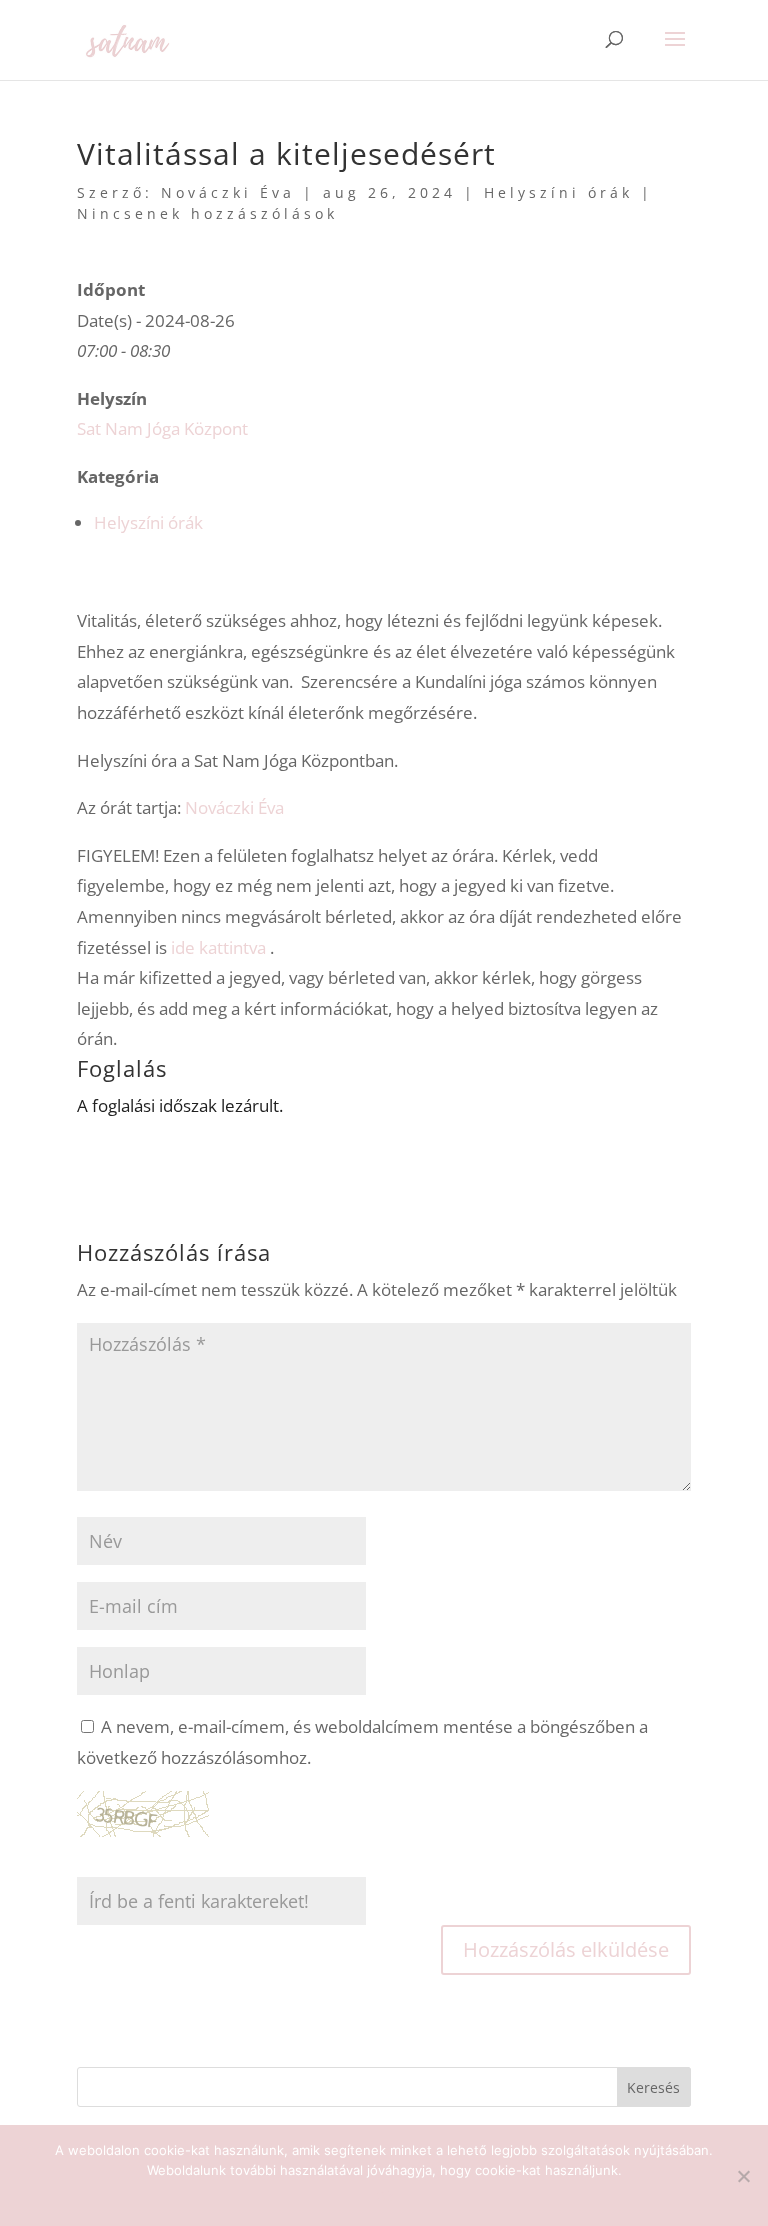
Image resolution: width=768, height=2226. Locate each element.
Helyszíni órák (558, 192)
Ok (384, 2196)
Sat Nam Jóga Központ (162, 428)
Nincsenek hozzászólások (207, 213)
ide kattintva (218, 947)
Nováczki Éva (228, 192)
